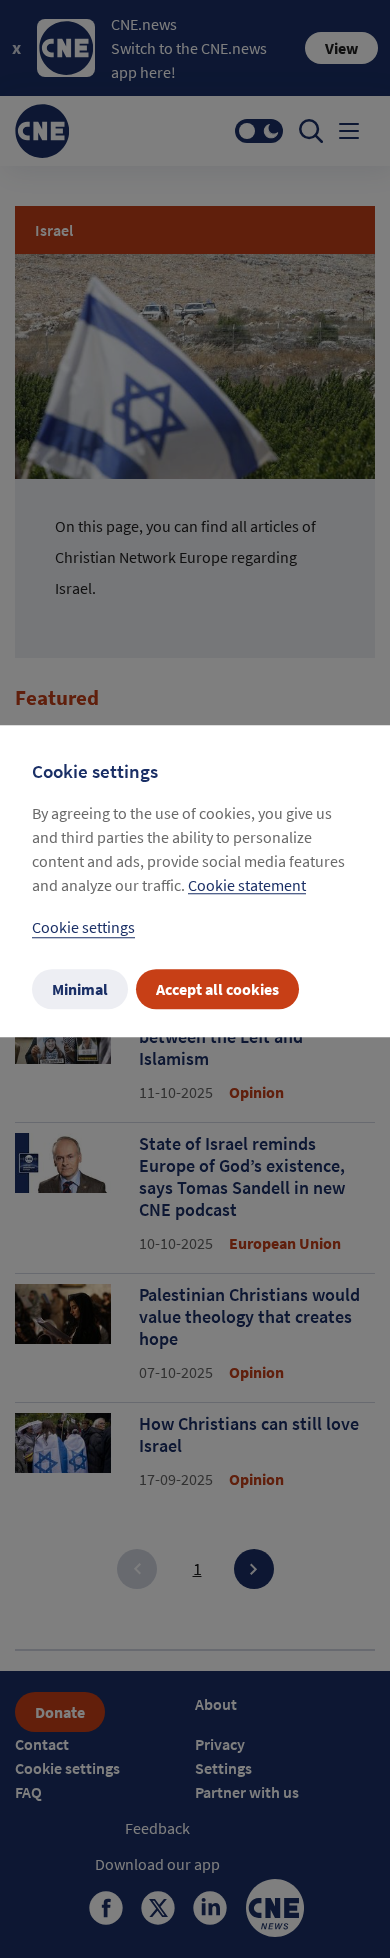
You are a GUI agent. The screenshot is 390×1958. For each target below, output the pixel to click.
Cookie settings (83, 927)
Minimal (80, 989)
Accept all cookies (217, 989)
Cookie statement (247, 885)
